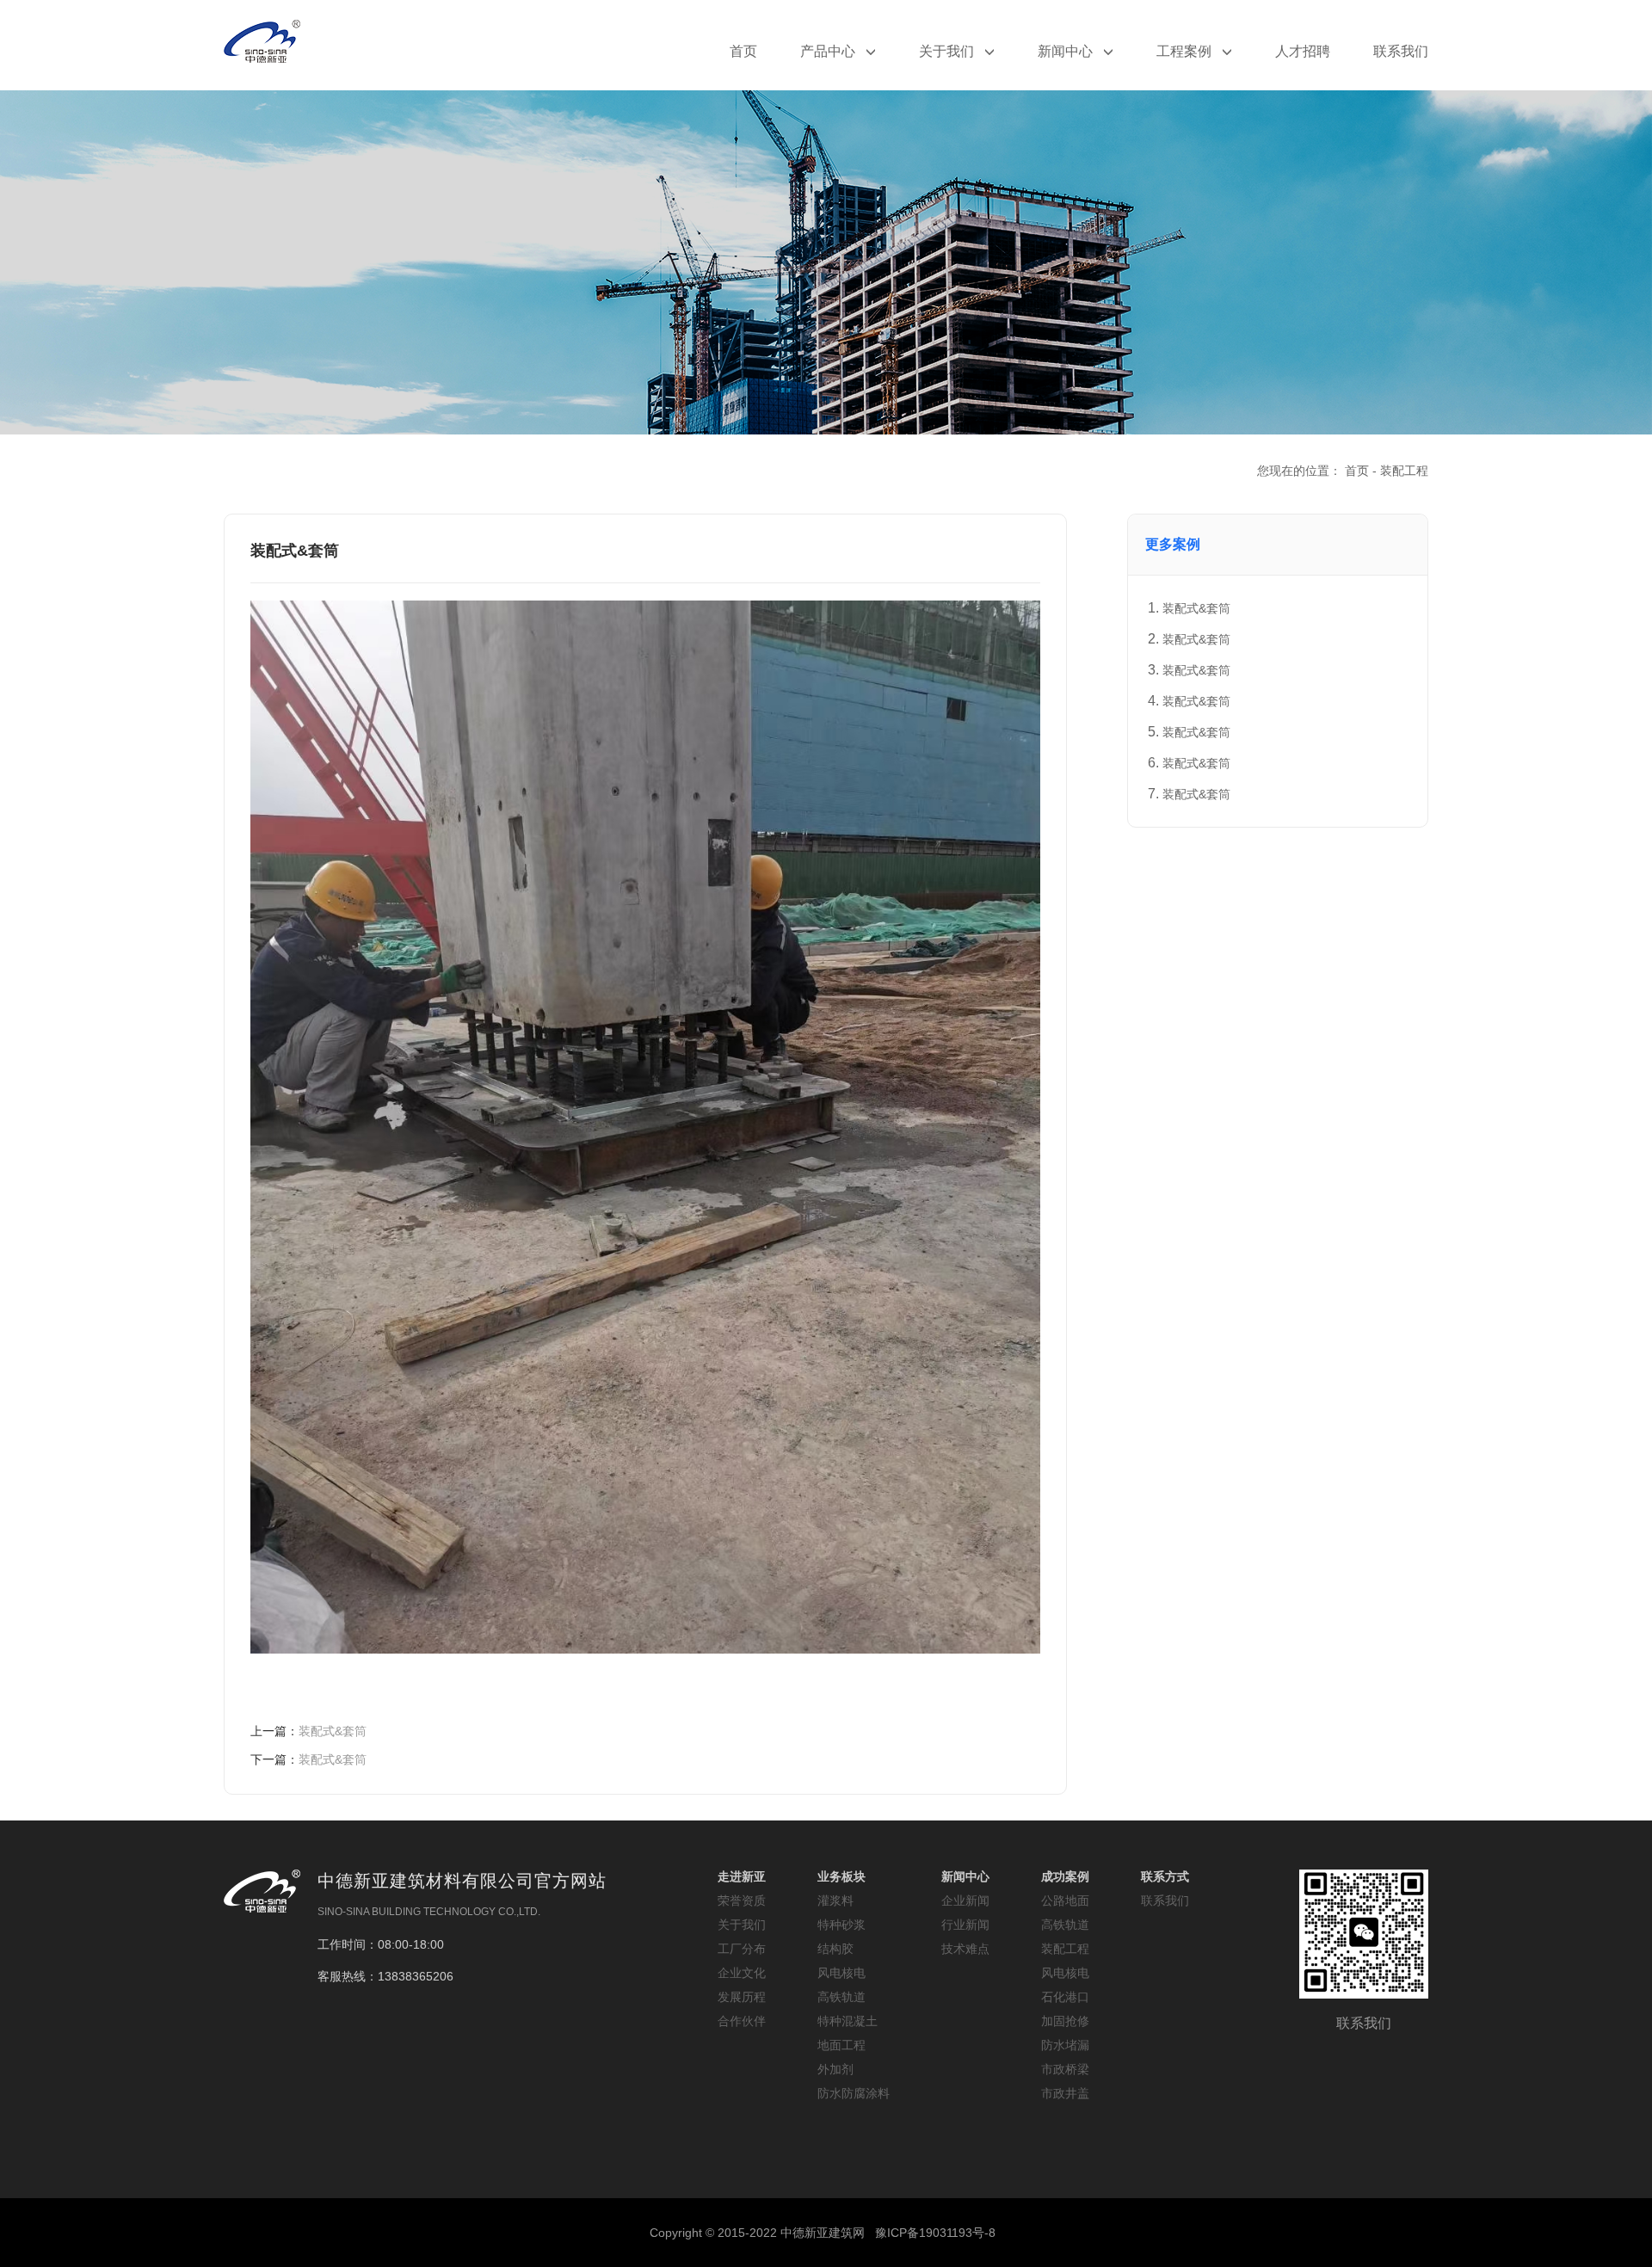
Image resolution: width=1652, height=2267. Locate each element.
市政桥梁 (1065, 2069)
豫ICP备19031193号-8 (935, 2233)
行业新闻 (965, 1925)
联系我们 (1401, 51)
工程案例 (1186, 51)
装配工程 (1404, 471)
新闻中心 (1067, 51)
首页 (743, 51)
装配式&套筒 (308, 1731)
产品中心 (829, 51)
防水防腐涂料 (854, 2093)
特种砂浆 (841, 1925)
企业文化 (742, 1973)
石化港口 (1065, 1997)
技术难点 (965, 1949)
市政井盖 (1065, 2093)
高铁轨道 (841, 1997)
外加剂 (835, 2069)
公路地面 (1065, 1900)
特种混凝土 (848, 2021)
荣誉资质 (742, 1900)
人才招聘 (1303, 51)
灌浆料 (835, 1900)
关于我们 (948, 51)
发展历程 (742, 1997)
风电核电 (841, 1973)
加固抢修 (1065, 2021)
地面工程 (841, 2045)
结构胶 (835, 1949)
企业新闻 (965, 1900)
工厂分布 (742, 1949)
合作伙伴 (742, 2021)
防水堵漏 (1065, 2045)
